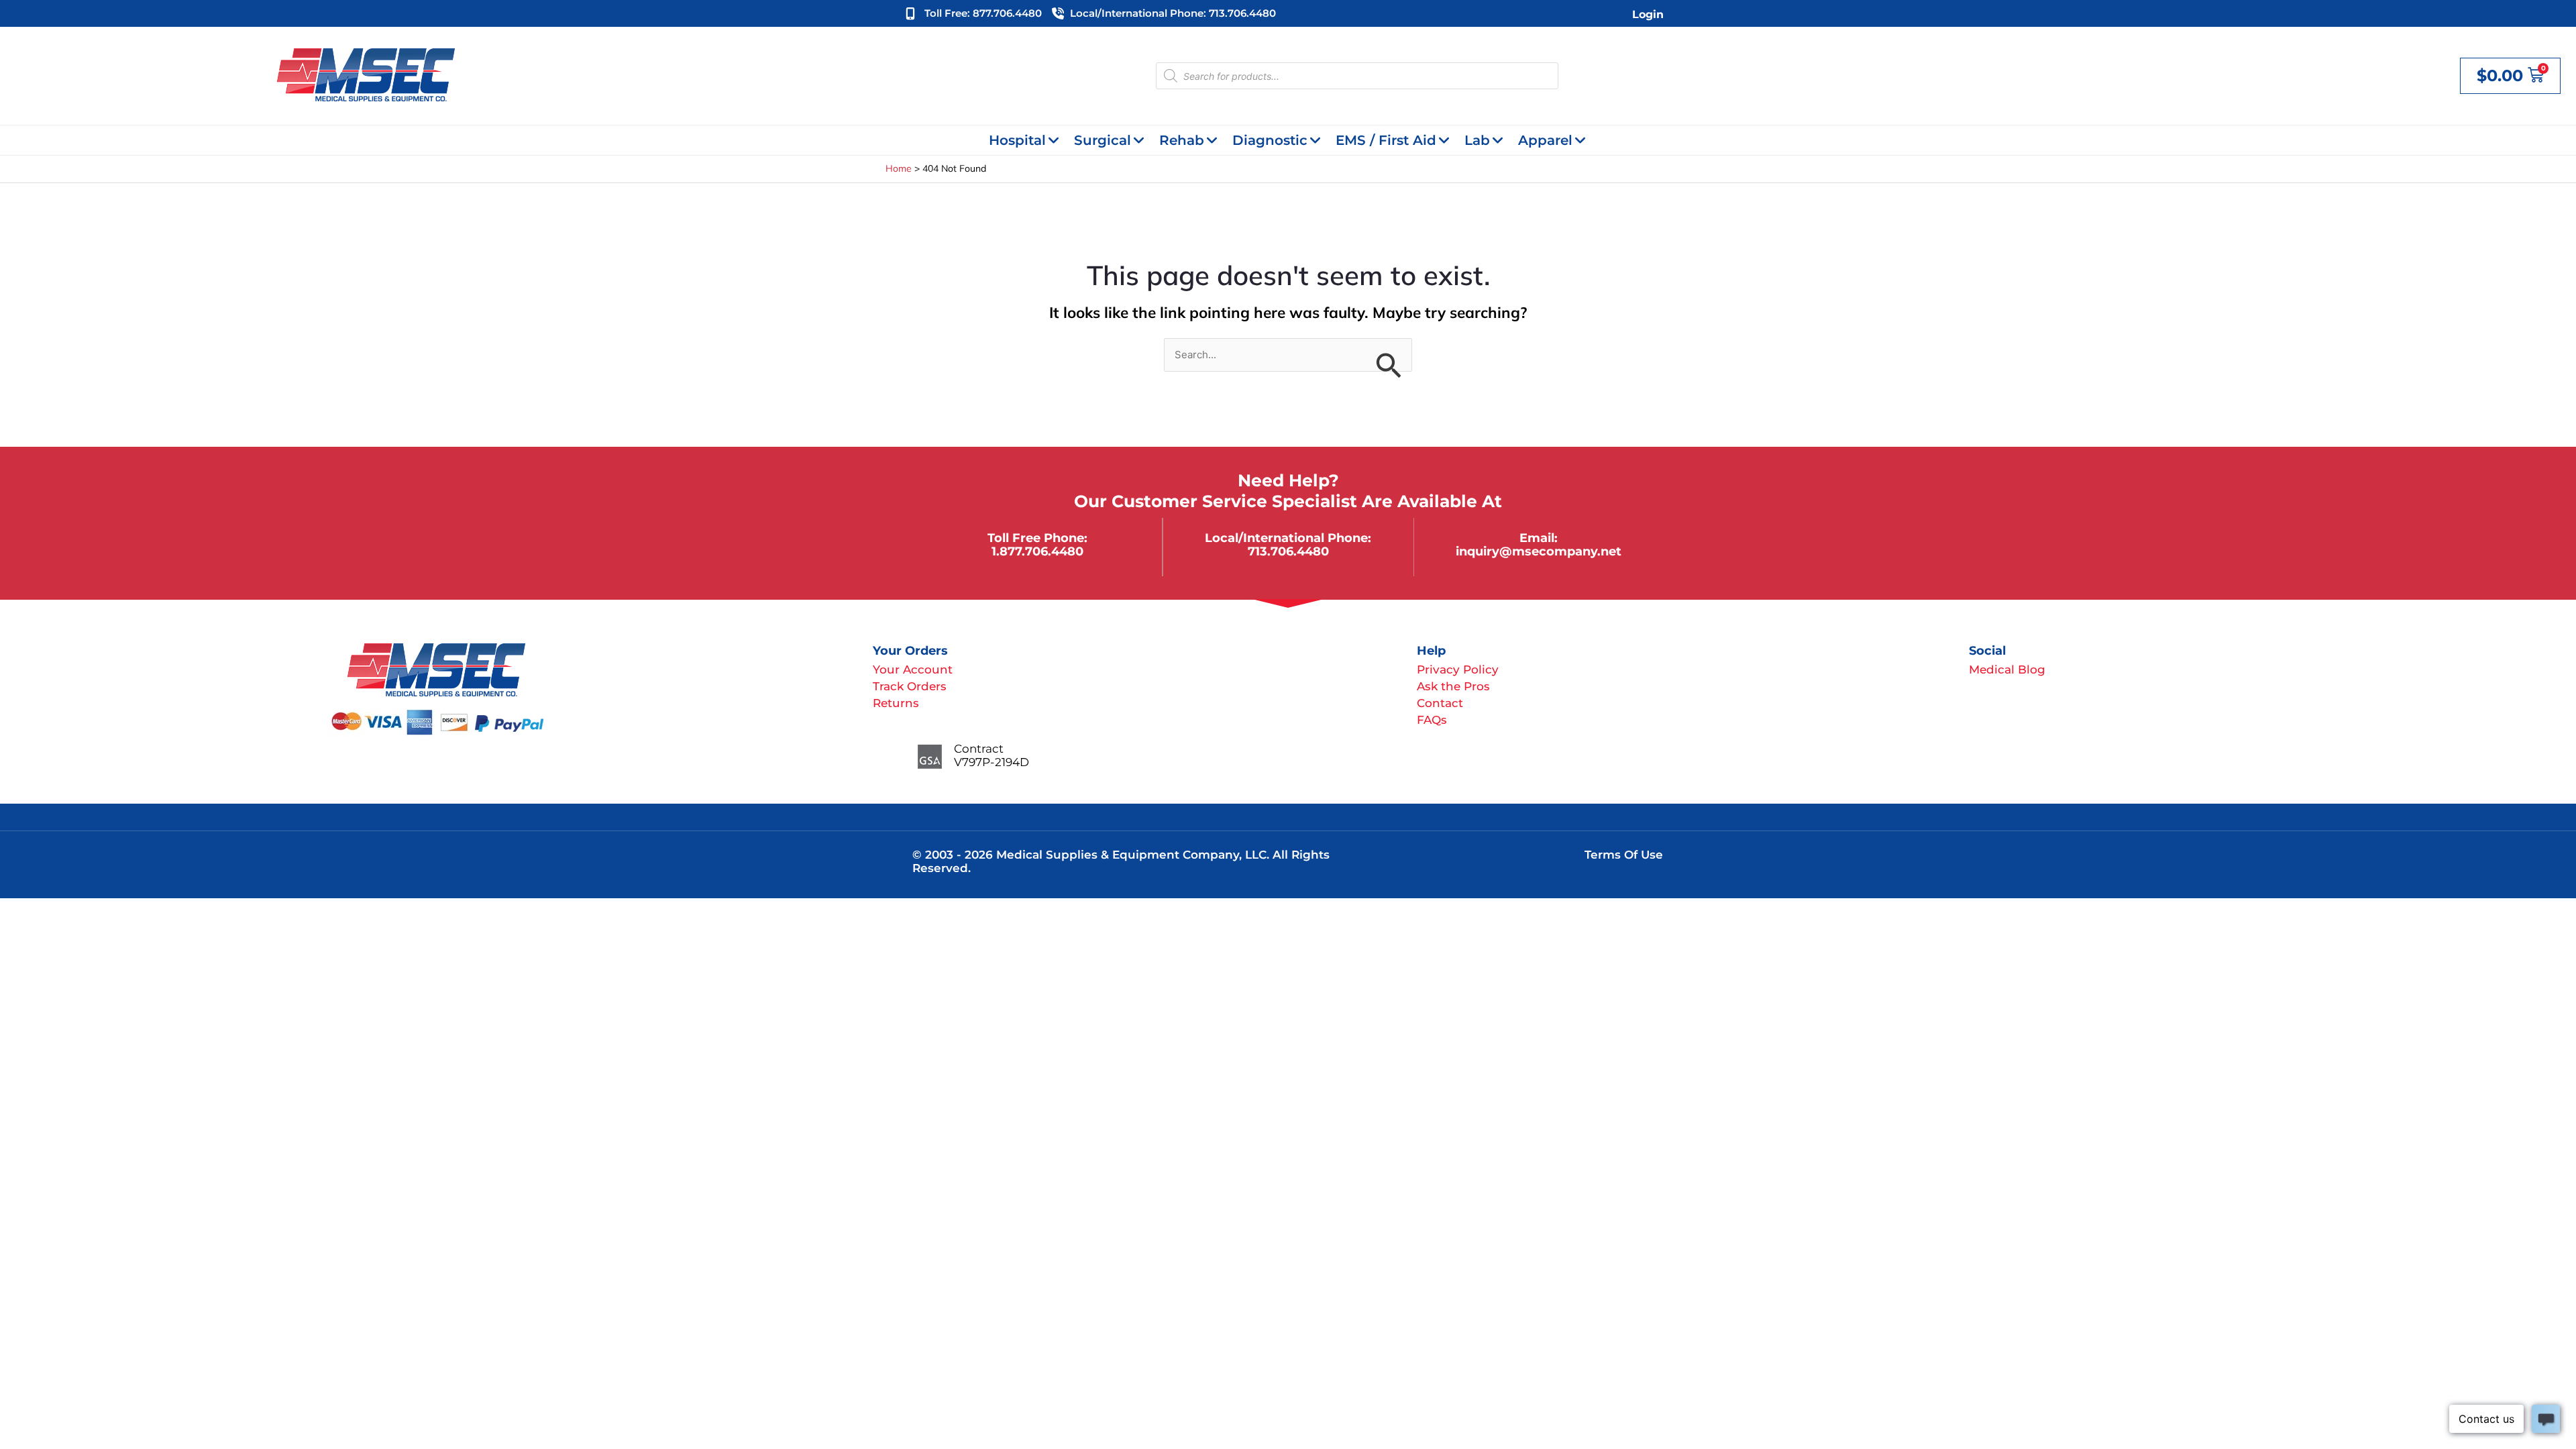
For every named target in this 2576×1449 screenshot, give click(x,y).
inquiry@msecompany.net (1539, 551)
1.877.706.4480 (1037, 551)
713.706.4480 (1288, 551)
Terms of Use (1624, 855)
